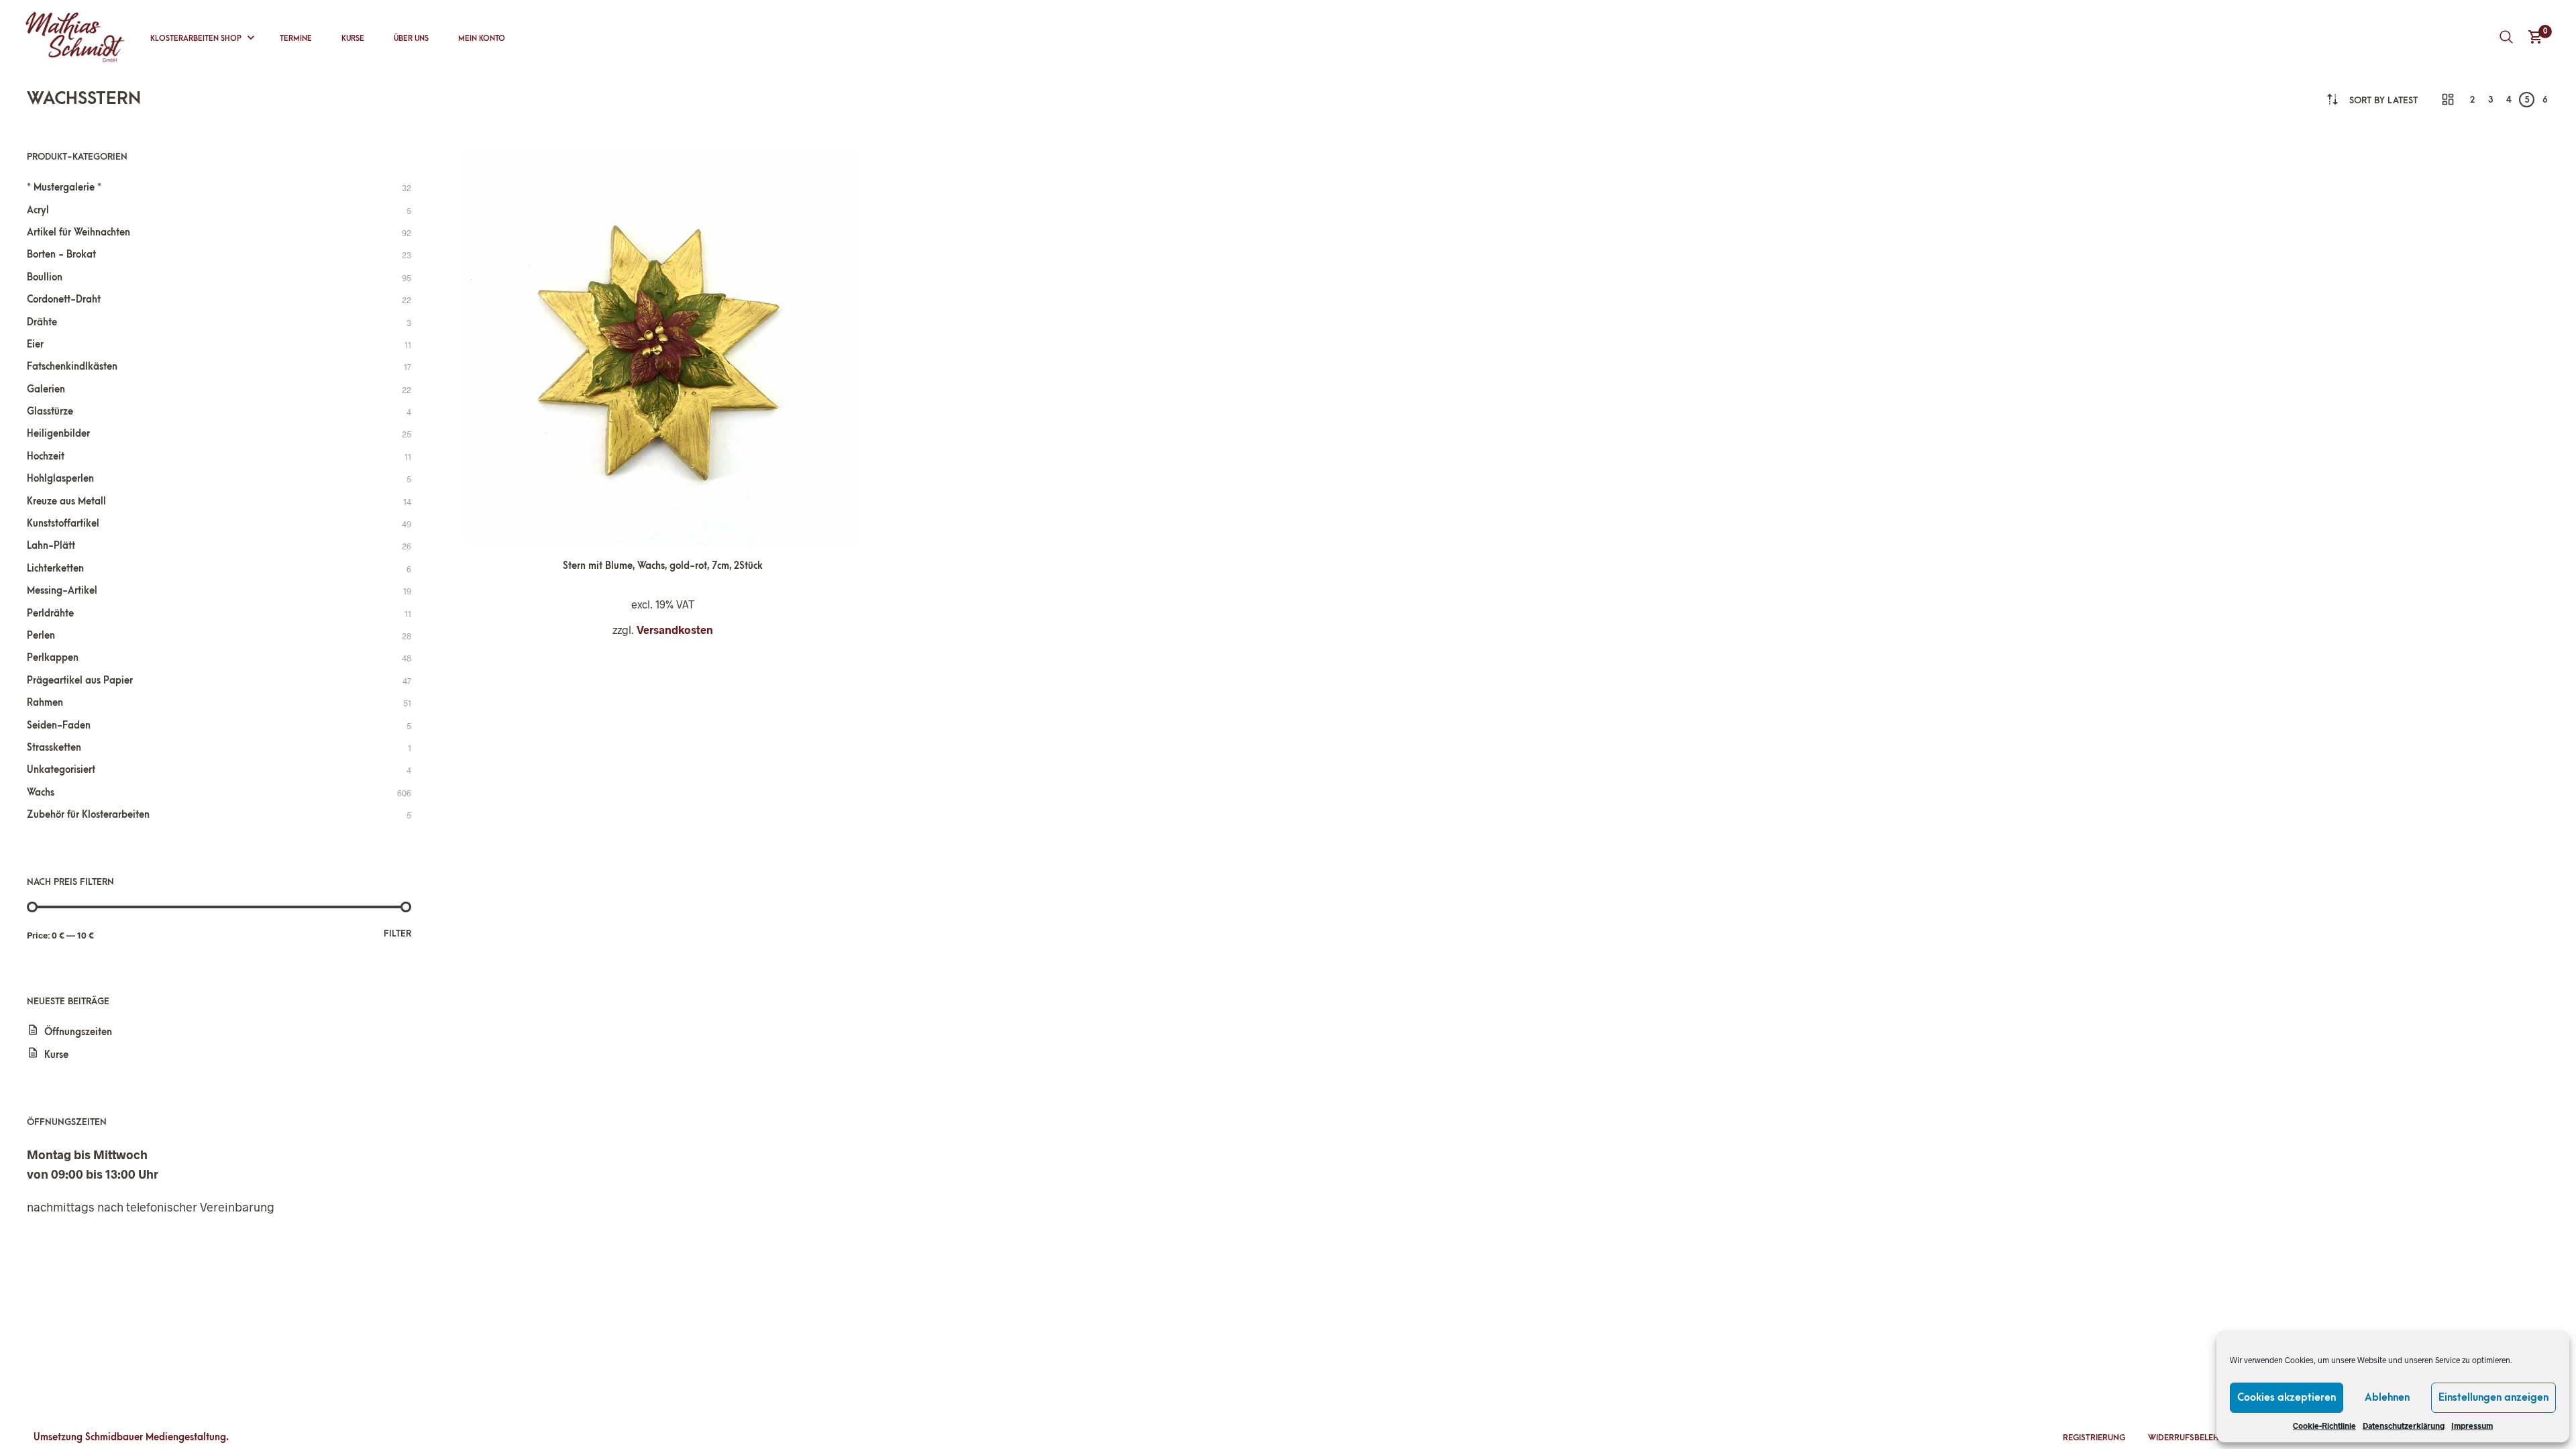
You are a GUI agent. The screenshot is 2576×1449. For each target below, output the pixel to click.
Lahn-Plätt (51, 546)
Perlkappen (53, 658)
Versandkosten (675, 630)
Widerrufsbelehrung (2195, 1438)
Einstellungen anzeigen (2493, 1397)
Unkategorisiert (61, 770)
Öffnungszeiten (78, 1032)
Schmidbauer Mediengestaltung (156, 1437)
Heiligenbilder (58, 434)
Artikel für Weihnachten (78, 232)
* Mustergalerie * (64, 187)
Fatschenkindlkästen (72, 367)
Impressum (2472, 1426)
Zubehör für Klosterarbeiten (88, 815)
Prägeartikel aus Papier (80, 681)
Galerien (46, 389)
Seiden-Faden (59, 726)
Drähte (42, 322)
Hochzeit (46, 457)
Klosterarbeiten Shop (196, 39)
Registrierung (2094, 1438)
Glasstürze (50, 412)
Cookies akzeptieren (2287, 1397)
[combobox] (2383, 100)
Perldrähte (50, 613)
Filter (397, 933)
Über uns (411, 39)
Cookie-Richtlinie (2324, 1426)
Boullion (45, 277)
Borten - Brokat (61, 255)
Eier (35, 344)
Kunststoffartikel (63, 524)
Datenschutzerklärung (2404, 1426)
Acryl (38, 210)
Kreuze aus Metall (66, 501)
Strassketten (54, 748)
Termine (296, 39)
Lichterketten (55, 569)
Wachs (41, 793)
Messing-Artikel (62, 591)
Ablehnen (2387, 1397)
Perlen (41, 636)
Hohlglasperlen (60, 479)
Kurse (353, 39)
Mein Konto (482, 39)
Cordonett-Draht (64, 300)
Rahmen (45, 703)
